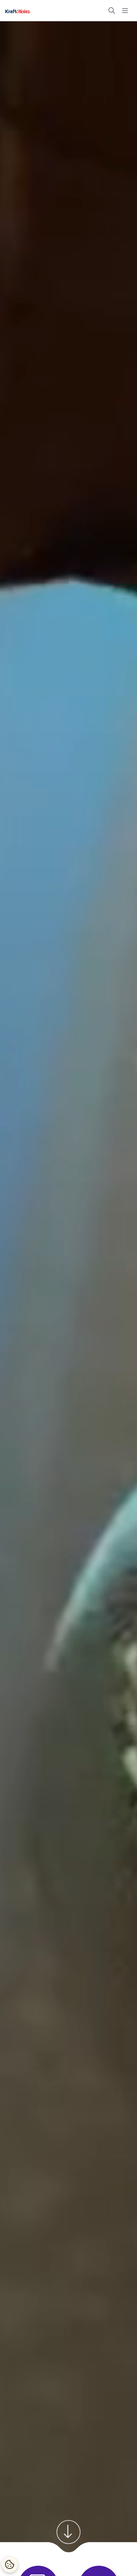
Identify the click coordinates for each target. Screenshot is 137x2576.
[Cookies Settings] (10, 2564)
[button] (112, 11)
